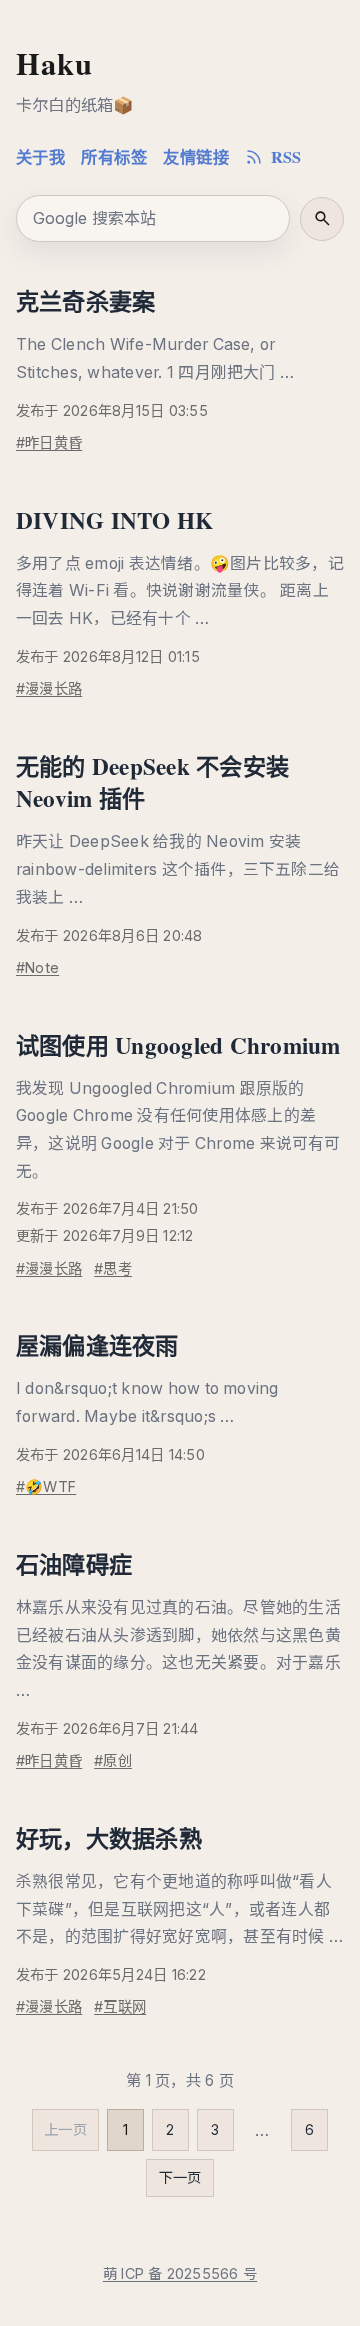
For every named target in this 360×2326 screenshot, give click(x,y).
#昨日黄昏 (49, 442)
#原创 (113, 1760)
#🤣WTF (46, 1486)
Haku (54, 63)
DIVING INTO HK (114, 520)
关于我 (40, 157)
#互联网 (120, 2006)
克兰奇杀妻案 (85, 301)
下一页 (180, 2177)
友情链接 (196, 157)
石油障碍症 (74, 1564)
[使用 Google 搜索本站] (322, 219)
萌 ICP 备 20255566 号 (180, 2273)
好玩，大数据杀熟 (109, 1838)
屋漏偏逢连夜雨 (97, 1345)
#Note (37, 967)
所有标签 (114, 157)
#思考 (113, 1268)
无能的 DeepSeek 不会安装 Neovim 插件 (152, 782)
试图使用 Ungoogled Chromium (178, 1045)
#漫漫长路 (49, 688)
